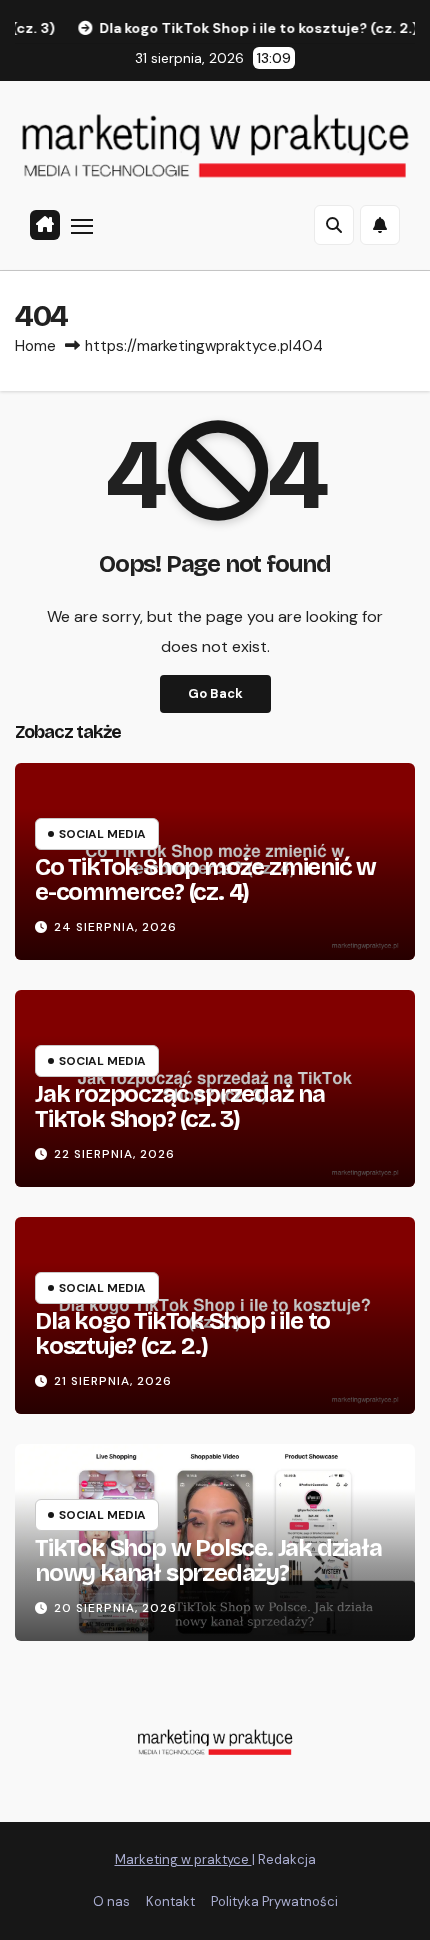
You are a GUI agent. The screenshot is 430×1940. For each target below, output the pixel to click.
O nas (111, 1901)
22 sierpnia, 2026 (114, 1154)
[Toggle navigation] (82, 226)
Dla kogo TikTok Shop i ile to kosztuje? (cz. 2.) (182, 1333)
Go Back (215, 693)
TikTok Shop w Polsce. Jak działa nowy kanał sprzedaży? (208, 1560)
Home (35, 346)
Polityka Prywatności (274, 1901)
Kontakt (170, 1901)
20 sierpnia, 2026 (115, 1608)
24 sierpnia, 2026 (115, 927)
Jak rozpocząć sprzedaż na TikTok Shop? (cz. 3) (180, 1106)
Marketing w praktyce (183, 1859)
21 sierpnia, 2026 (113, 1381)
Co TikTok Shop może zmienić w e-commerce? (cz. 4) (205, 879)
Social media (102, 834)
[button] (334, 225)
